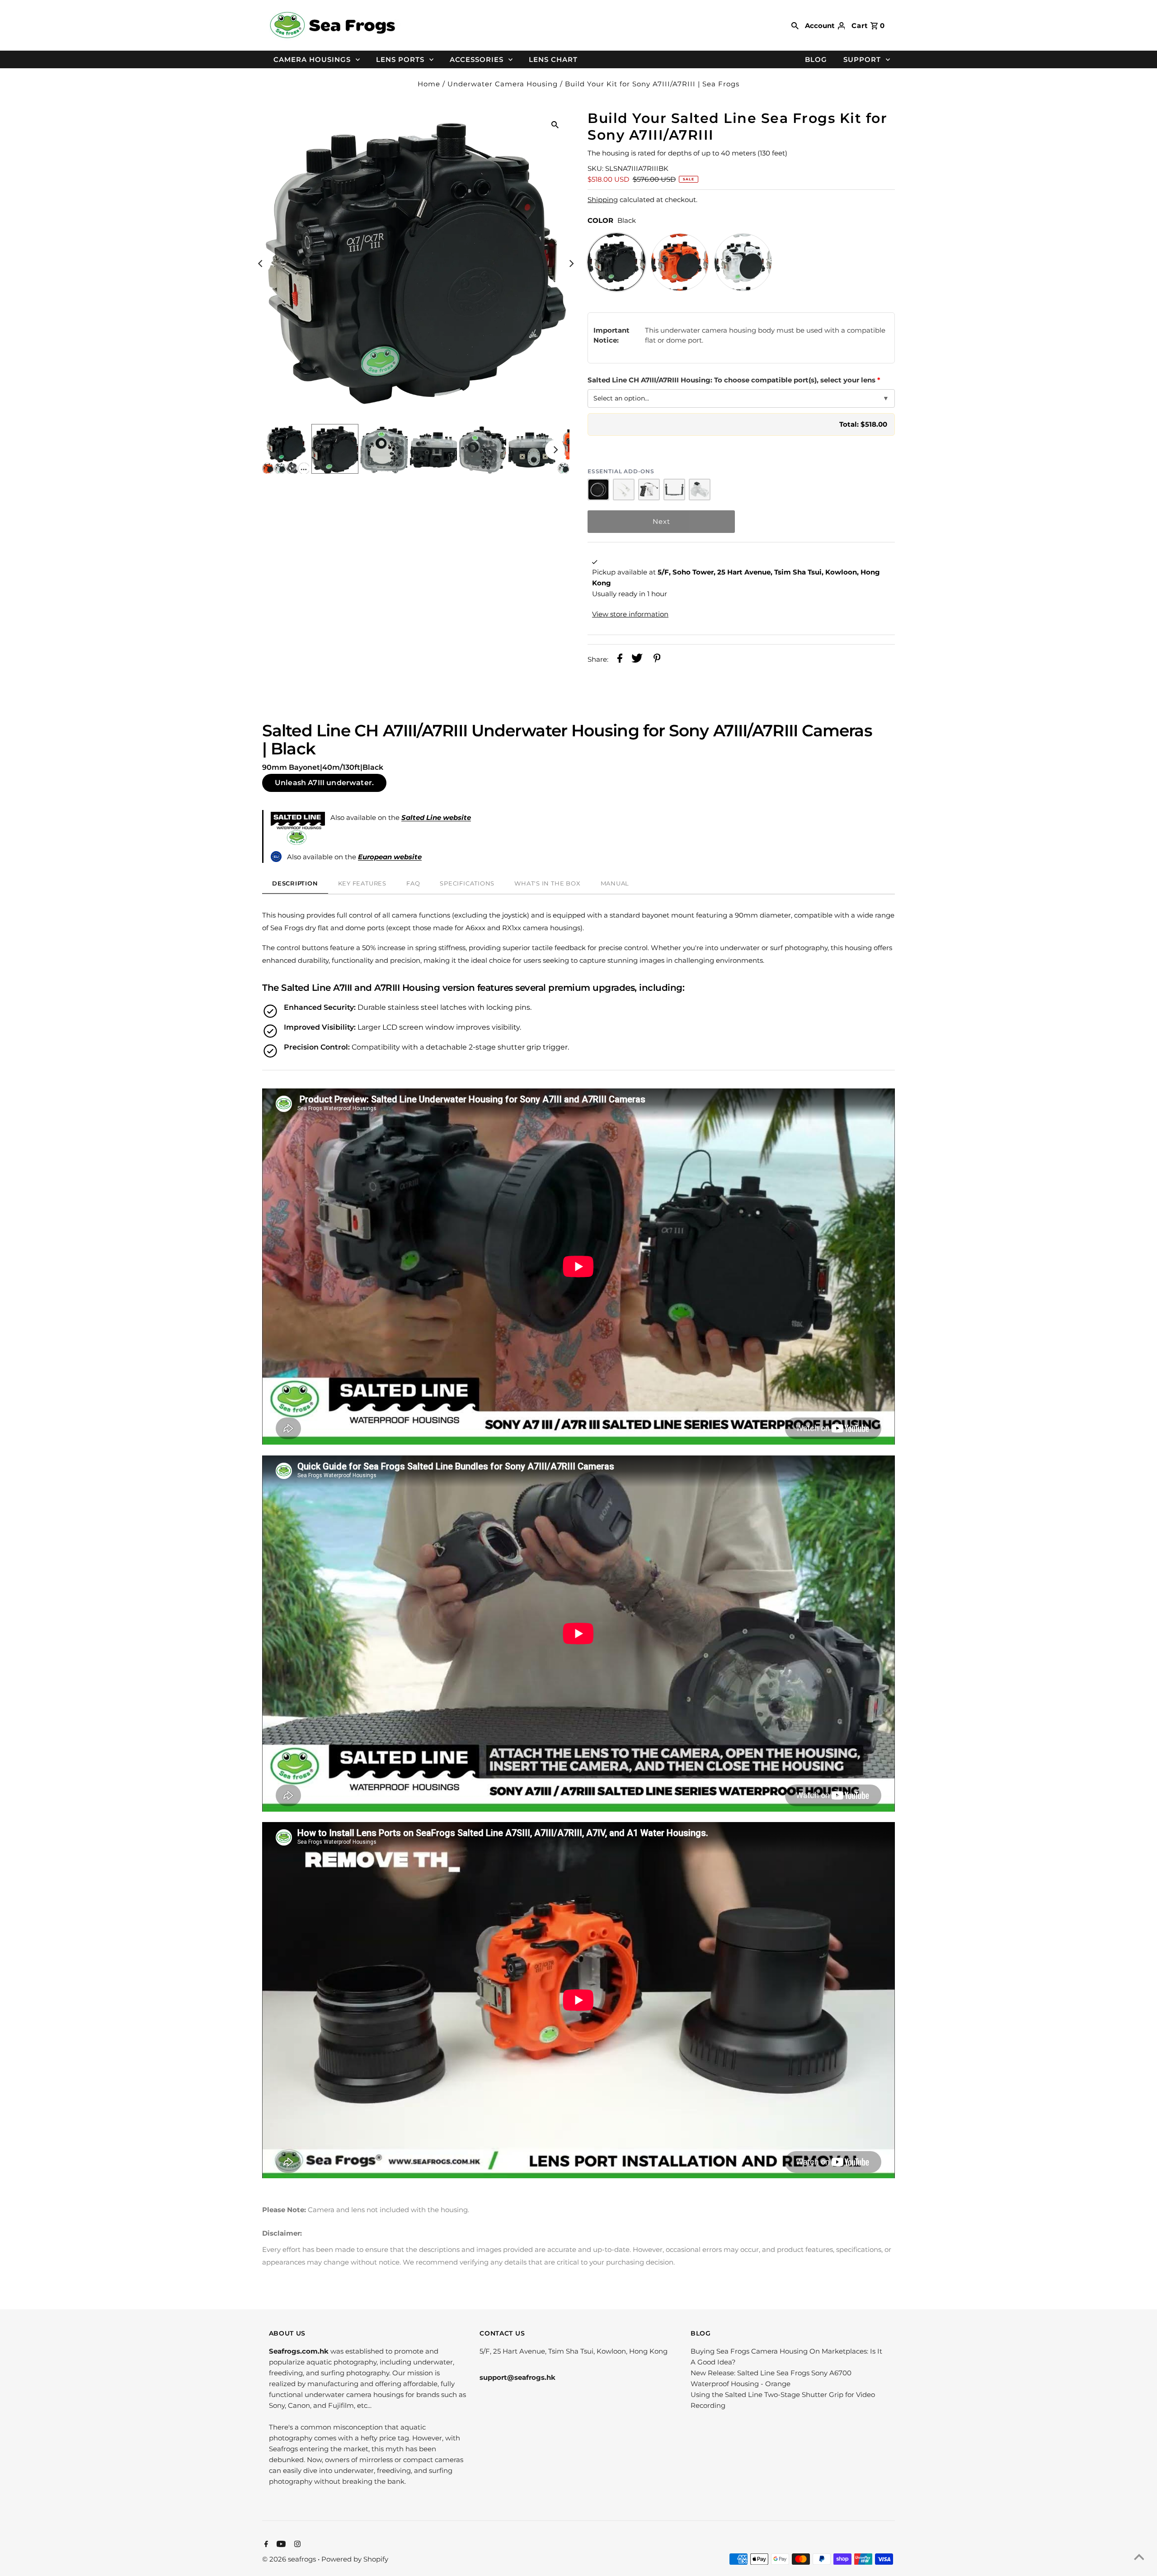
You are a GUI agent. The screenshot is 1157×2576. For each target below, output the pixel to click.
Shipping (603, 200)
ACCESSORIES (477, 59)
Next (661, 521)
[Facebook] (265, 2545)
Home (429, 84)
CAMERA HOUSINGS (312, 59)
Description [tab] (295, 883)
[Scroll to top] (1139, 2558)
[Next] (571, 264)
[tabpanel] (578, 1536)
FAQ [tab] (413, 883)
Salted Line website (436, 817)
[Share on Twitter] (637, 660)
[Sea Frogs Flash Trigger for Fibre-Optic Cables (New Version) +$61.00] (700, 490)
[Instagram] (296, 2545)
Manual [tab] (615, 883)
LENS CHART (553, 59)
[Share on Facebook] (620, 660)
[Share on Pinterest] (657, 660)
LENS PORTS (400, 59)
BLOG (816, 59)
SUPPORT (862, 59)
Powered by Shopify (355, 2559)
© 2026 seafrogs (290, 2559)
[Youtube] (280, 2545)
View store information (630, 614)
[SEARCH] (795, 25)
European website (390, 857)
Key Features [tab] (362, 883)
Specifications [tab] (467, 883)
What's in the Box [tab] (547, 883)
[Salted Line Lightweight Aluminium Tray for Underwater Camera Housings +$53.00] (674, 490)
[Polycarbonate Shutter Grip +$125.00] (649, 490)
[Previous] (261, 264)
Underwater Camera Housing (503, 84)
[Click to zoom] (555, 124)
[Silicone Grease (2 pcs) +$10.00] (624, 490)
